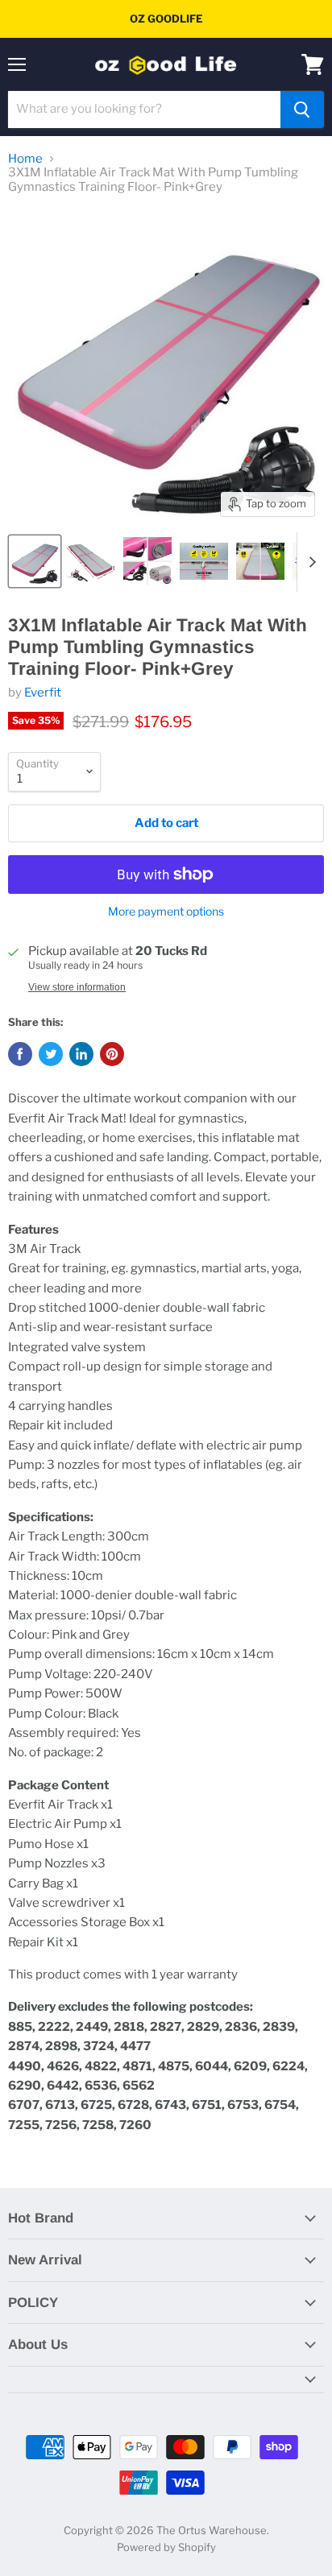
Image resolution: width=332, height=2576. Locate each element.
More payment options (166, 912)
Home (25, 159)
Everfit (43, 693)
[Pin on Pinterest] (112, 1054)
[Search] (302, 110)
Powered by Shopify (166, 2547)
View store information (77, 987)
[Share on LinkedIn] (81, 1054)
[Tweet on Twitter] (51, 1054)
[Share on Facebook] (20, 1054)
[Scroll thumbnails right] (309, 562)
